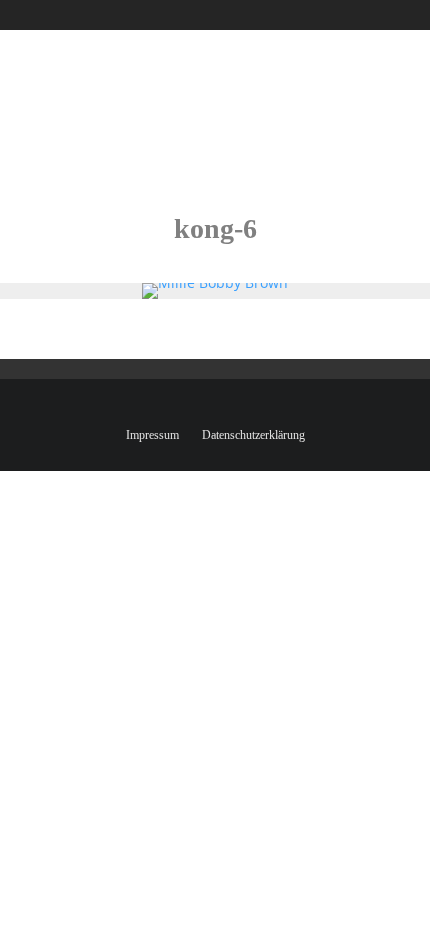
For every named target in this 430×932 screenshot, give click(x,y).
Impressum (152, 435)
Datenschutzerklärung (253, 435)
